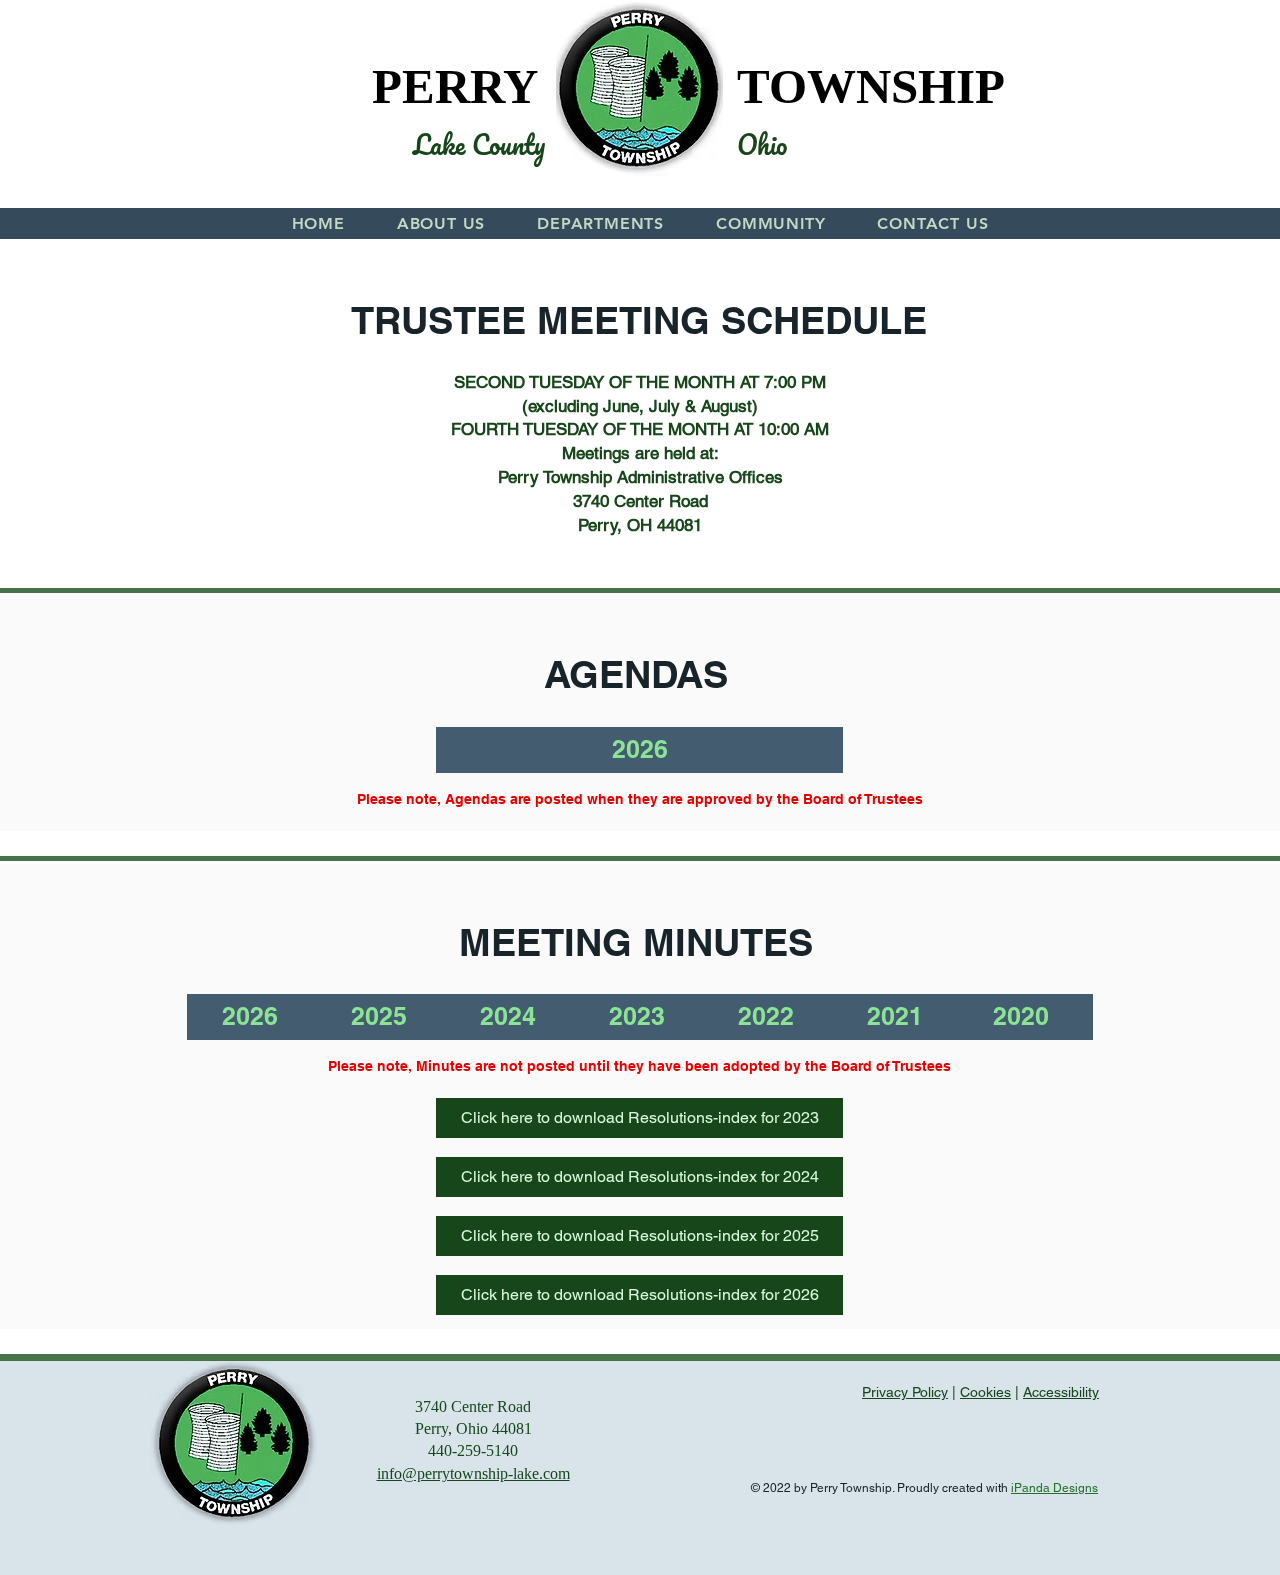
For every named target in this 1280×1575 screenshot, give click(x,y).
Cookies (985, 1392)
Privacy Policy (905, 1392)
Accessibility (1061, 1392)
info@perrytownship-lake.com (473, 1473)
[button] (441, 223)
